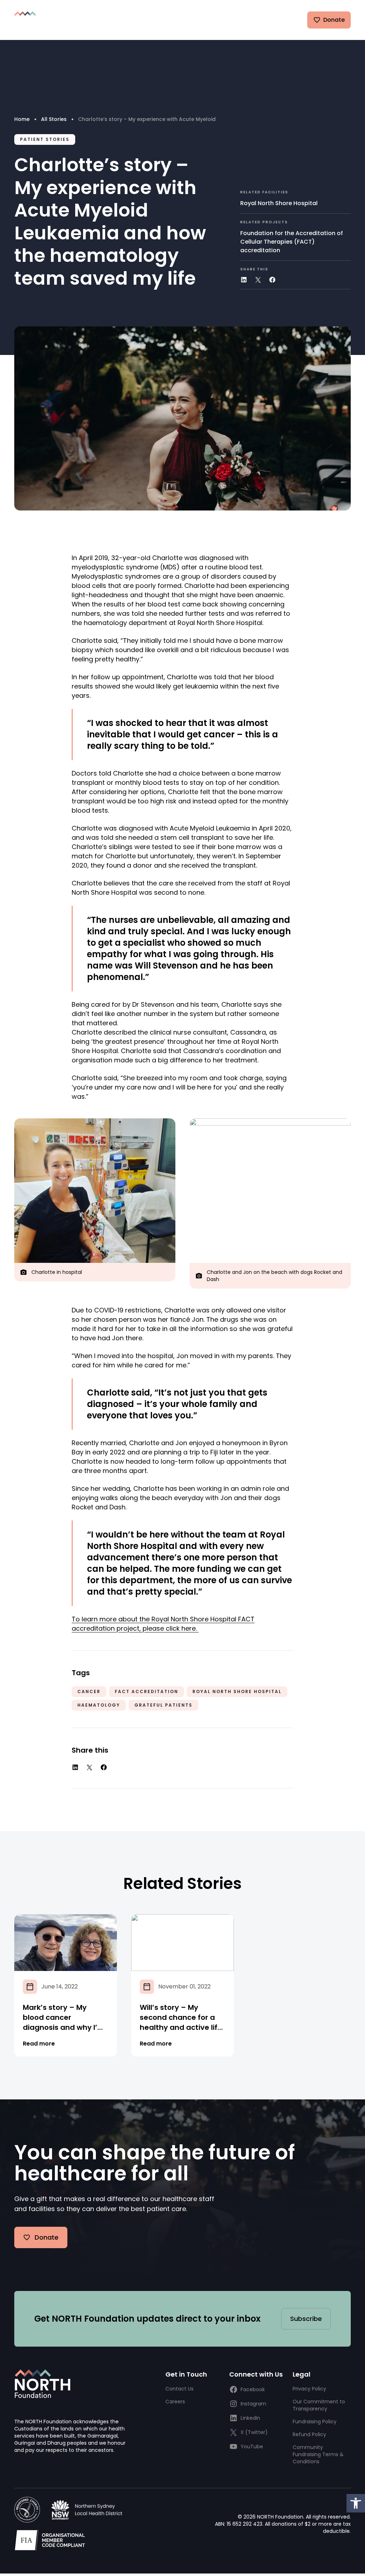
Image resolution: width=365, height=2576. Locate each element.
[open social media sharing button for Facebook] (272, 280)
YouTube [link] (252, 2447)
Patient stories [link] (45, 139)
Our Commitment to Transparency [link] (319, 2405)
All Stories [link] (54, 119)
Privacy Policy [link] (309, 2389)
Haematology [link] (99, 1705)
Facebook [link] (253, 2389)
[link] (356, 2503)
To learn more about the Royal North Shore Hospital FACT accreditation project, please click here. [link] (163, 1624)
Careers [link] (175, 2402)
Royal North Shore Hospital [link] (279, 203)
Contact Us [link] (179, 2389)
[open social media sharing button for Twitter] (258, 280)
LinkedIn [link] (250, 2418)
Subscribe (306, 2319)
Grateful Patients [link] (163, 1705)
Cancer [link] (89, 1691)
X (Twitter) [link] (254, 2432)
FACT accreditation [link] (146, 1691)
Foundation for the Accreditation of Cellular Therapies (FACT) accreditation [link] (292, 242)
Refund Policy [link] (309, 2434)
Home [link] (22, 119)
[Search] (239, 20)
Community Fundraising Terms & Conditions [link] (318, 2454)
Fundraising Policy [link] (315, 2422)
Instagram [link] (253, 2404)
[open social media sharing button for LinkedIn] (244, 280)
